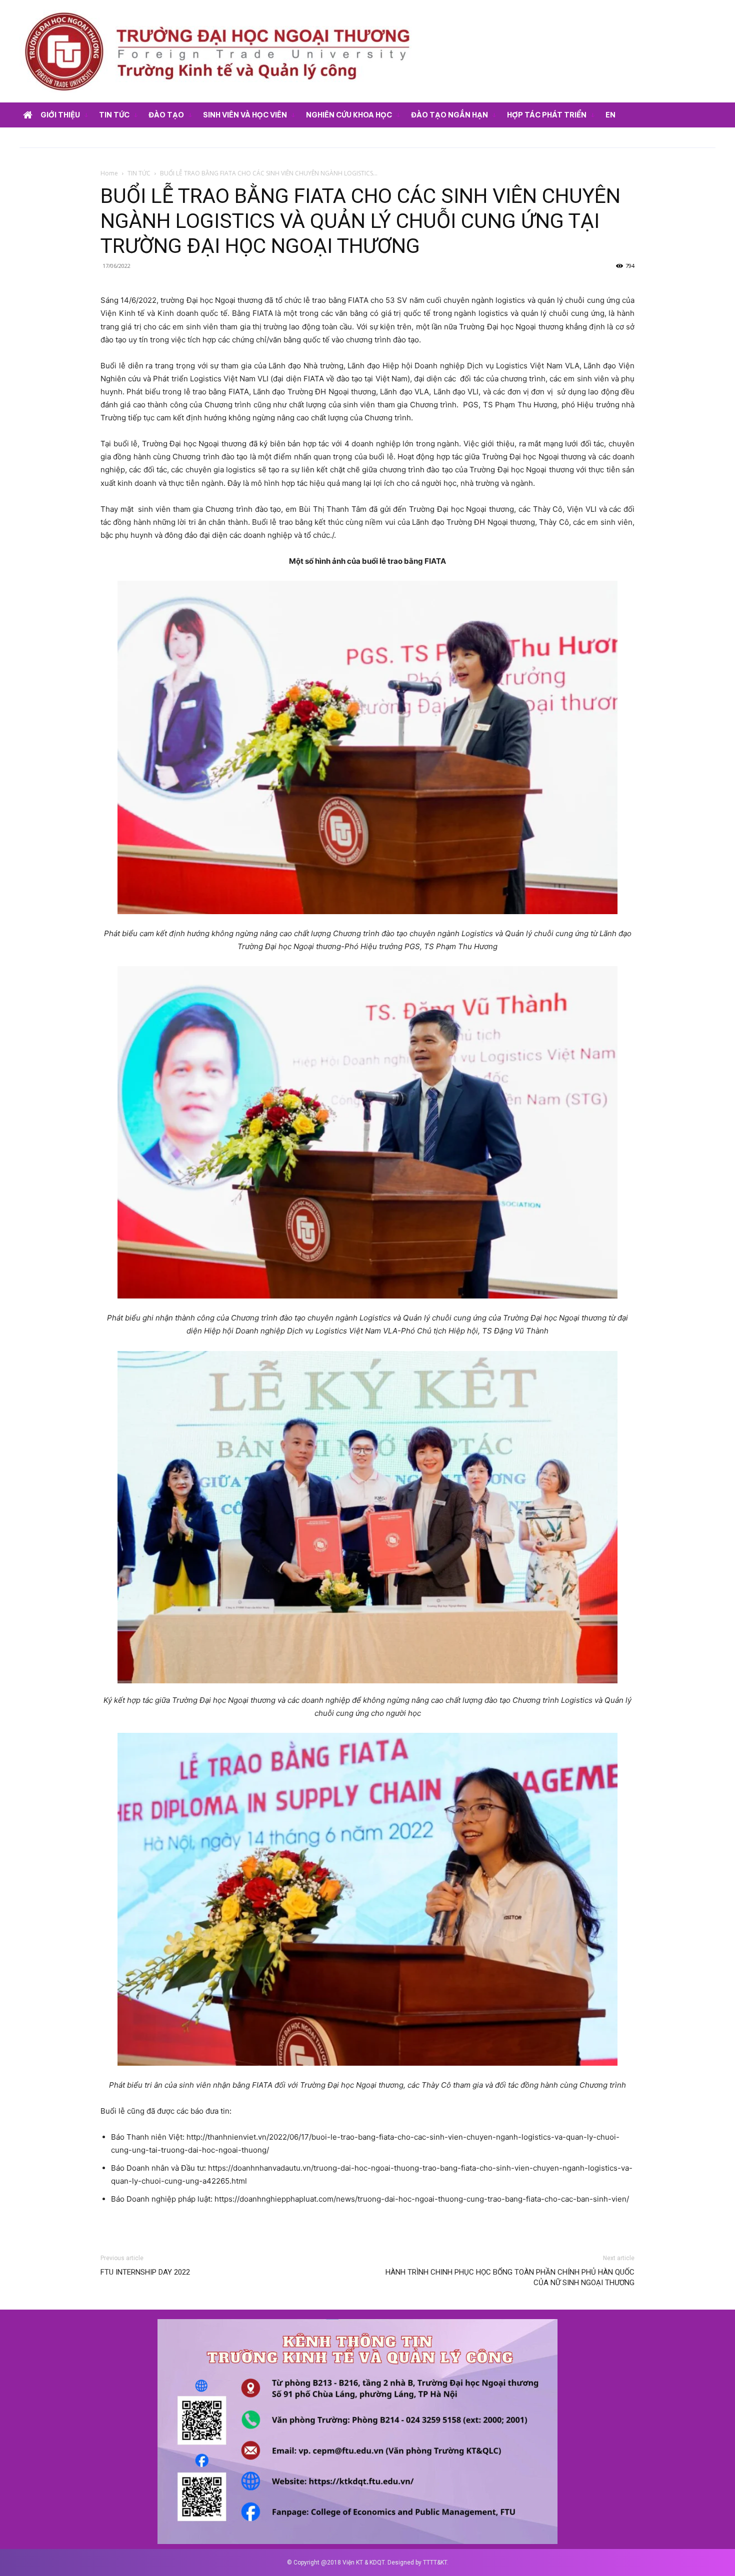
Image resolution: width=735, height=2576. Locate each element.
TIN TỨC (139, 173)
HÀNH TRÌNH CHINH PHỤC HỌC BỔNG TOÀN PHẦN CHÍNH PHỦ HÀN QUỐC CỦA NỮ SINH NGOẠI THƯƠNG (510, 2277)
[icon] (27, 116)
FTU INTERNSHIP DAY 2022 (145, 2272)
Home (109, 173)
